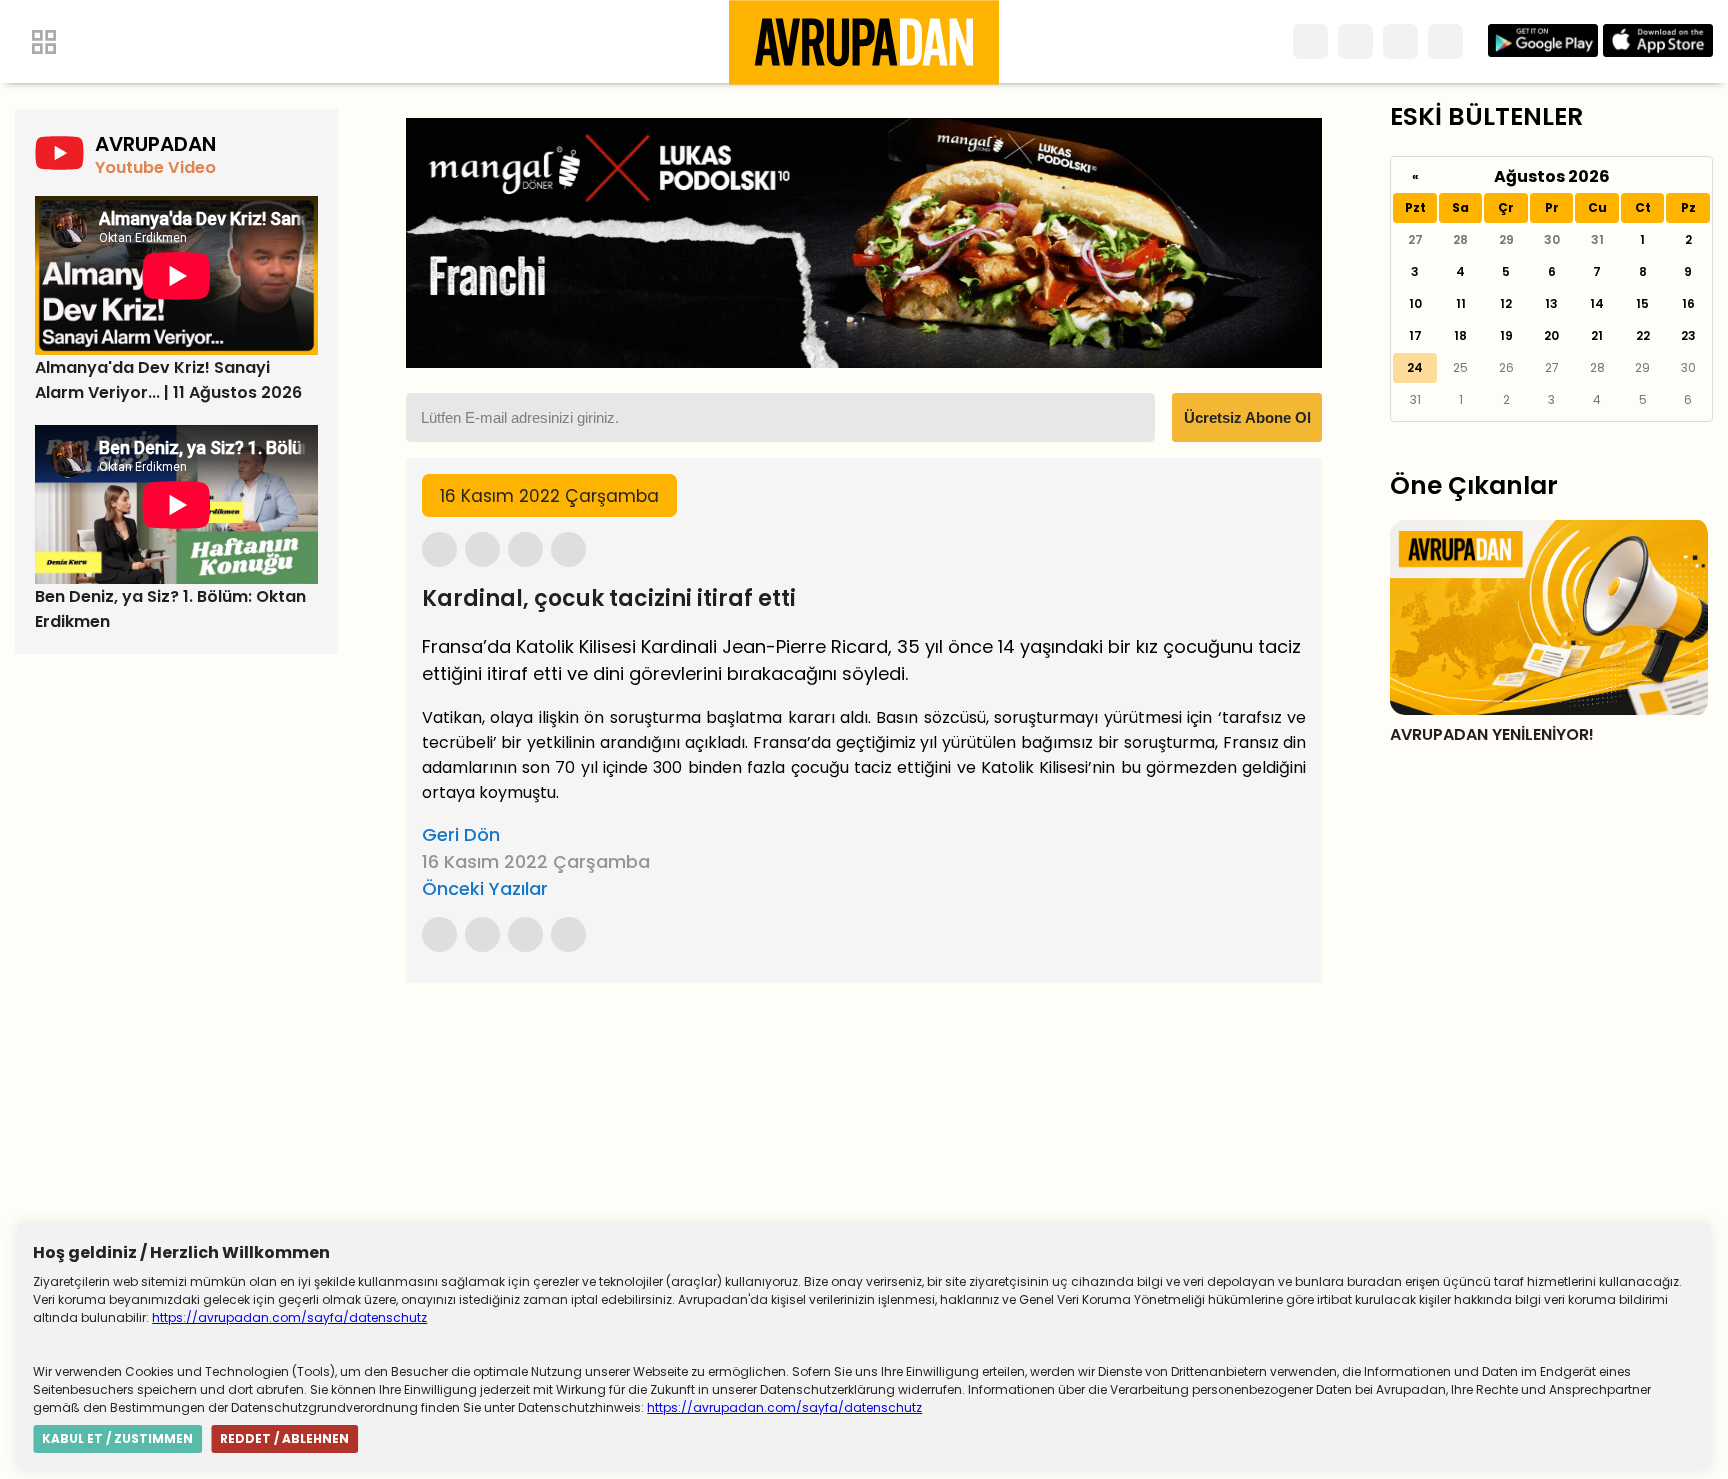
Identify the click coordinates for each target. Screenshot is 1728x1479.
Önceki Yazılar (485, 888)
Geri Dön (461, 834)
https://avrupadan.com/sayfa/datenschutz (289, 1317)
